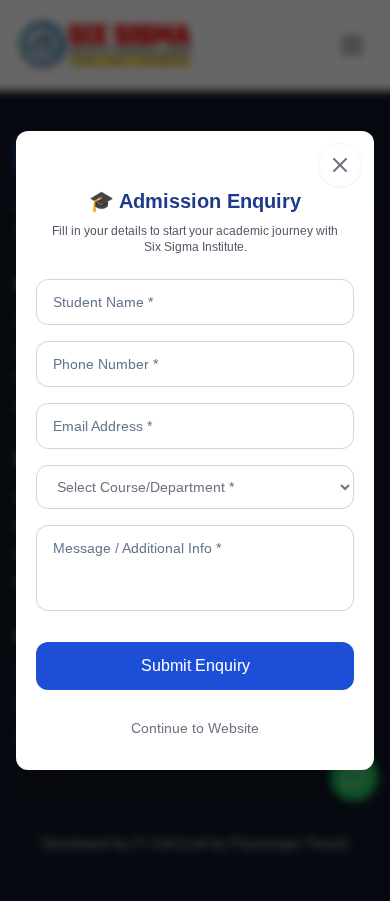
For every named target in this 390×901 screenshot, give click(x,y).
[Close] (340, 165)
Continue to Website (195, 728)
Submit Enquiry (195, 665)
